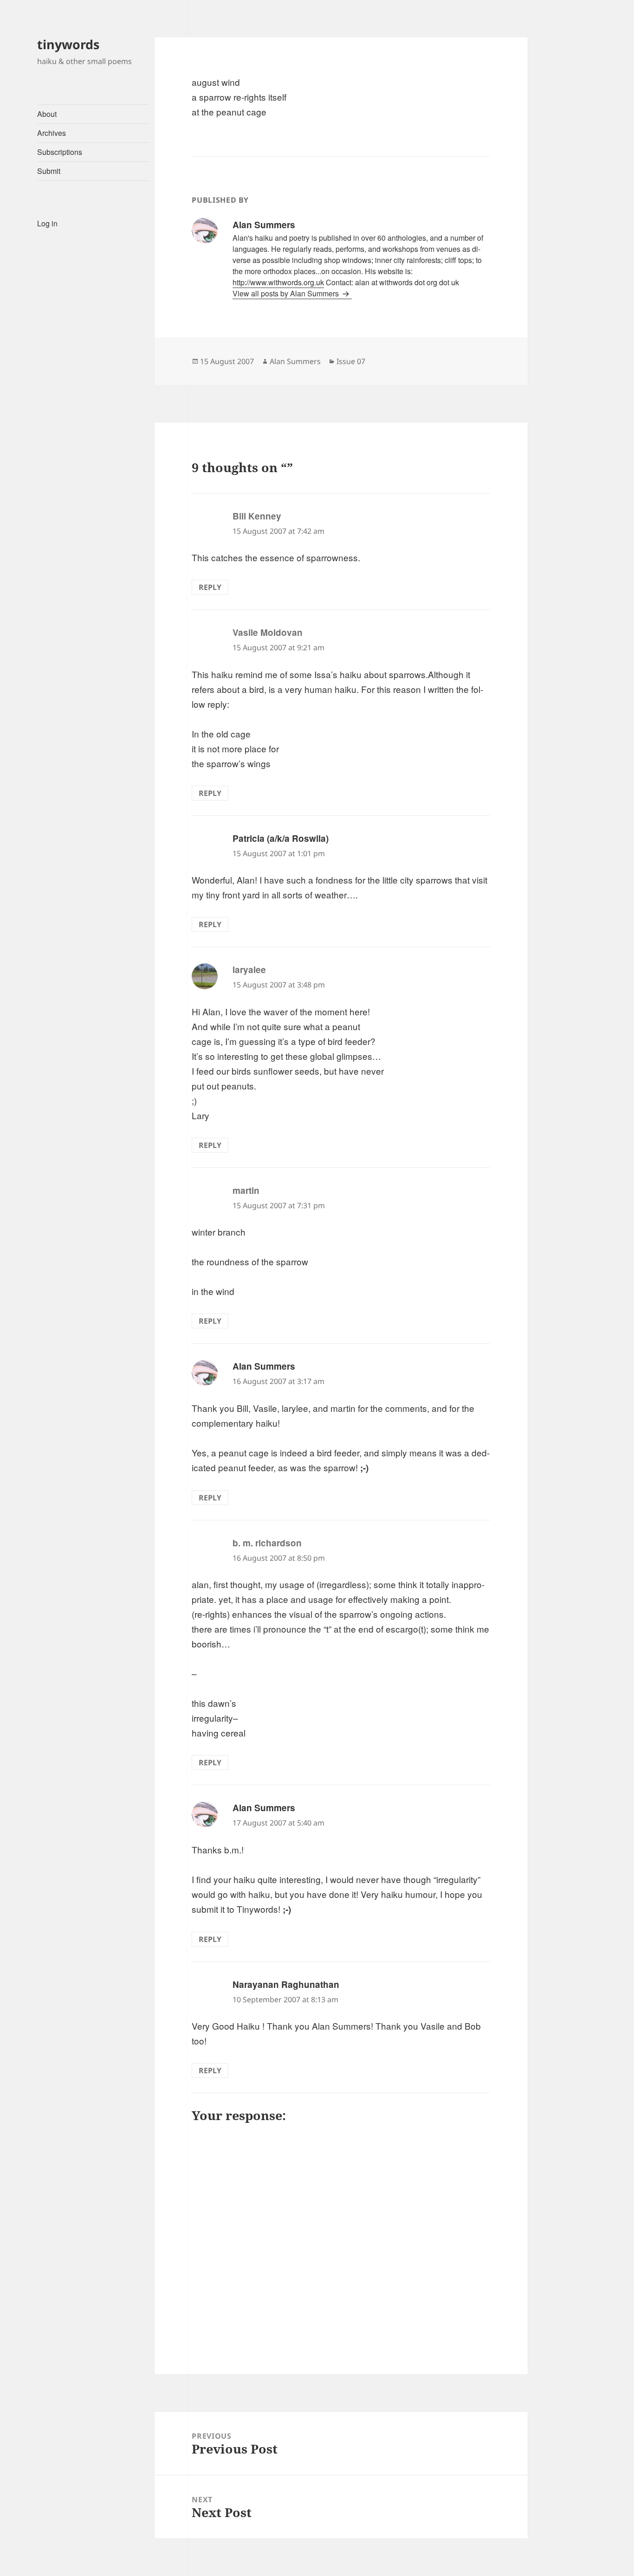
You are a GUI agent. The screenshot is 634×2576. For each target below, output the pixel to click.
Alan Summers (295, 361)
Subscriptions (60, 152)
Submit (49, 171)
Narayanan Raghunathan (286, 1984)
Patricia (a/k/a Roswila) (281, 838)
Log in (47, 223)
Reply (210, 587)
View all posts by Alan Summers (287, 293)
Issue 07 (351, 361)
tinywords (68, 44)
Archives (52, 133)
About (47, 114)
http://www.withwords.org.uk (278, 282)
